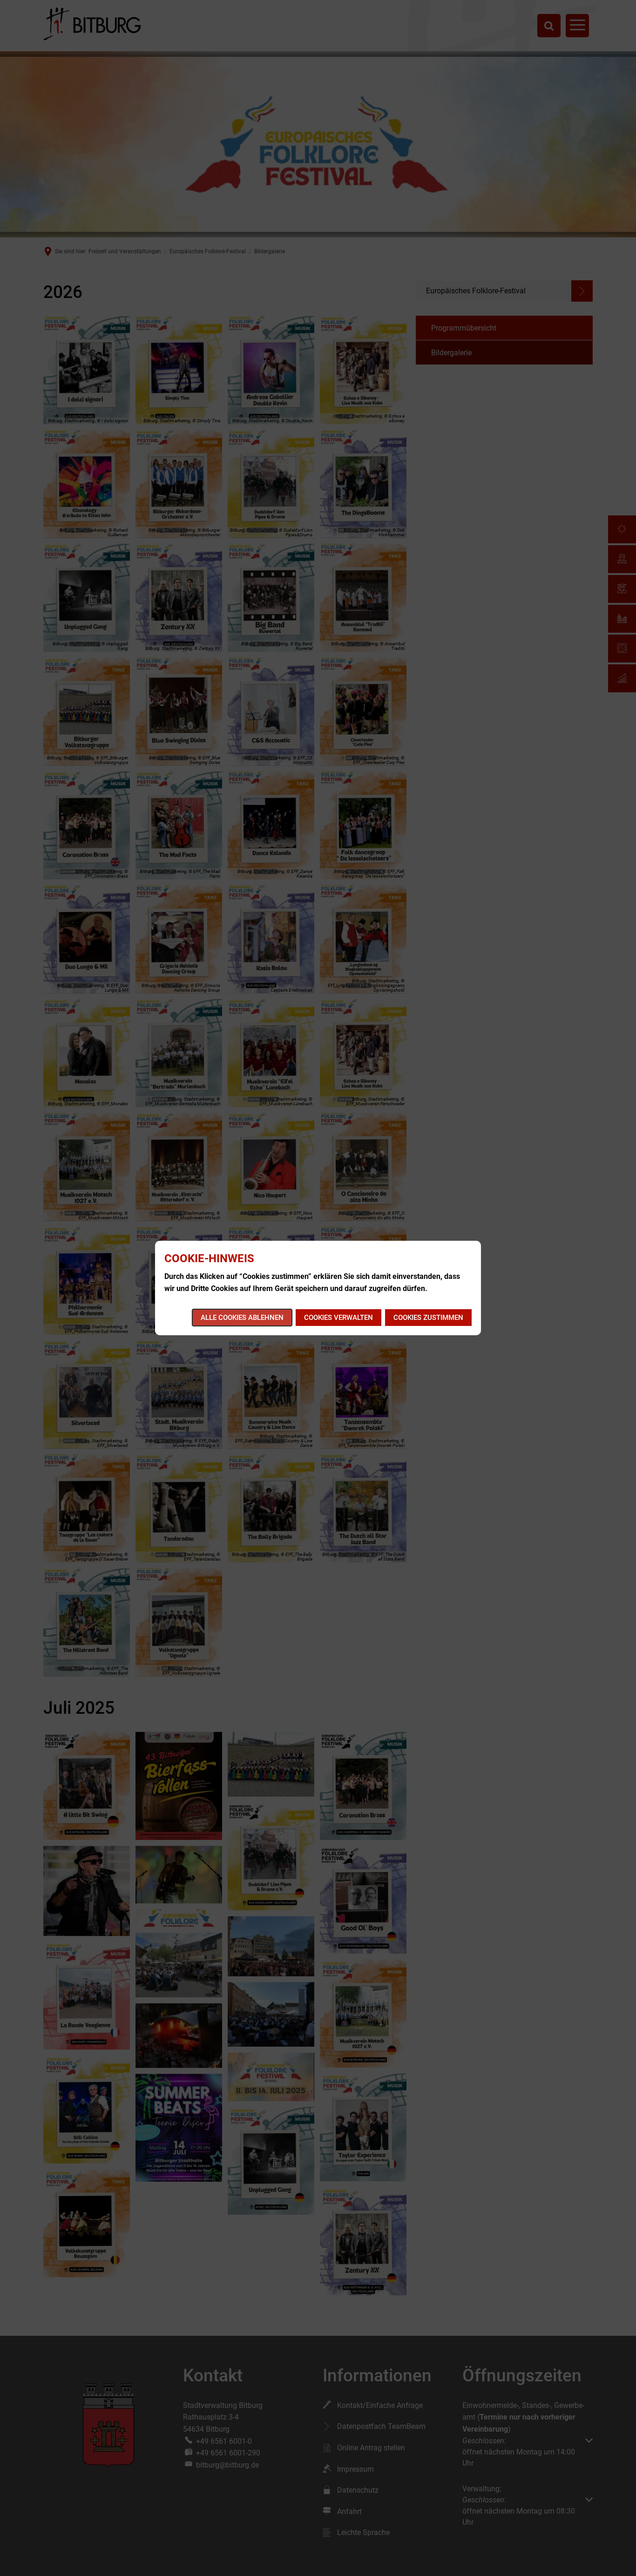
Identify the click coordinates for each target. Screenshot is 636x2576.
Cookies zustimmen (428, 1318)
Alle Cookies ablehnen (242, 1318)
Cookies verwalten (338, 1318)
